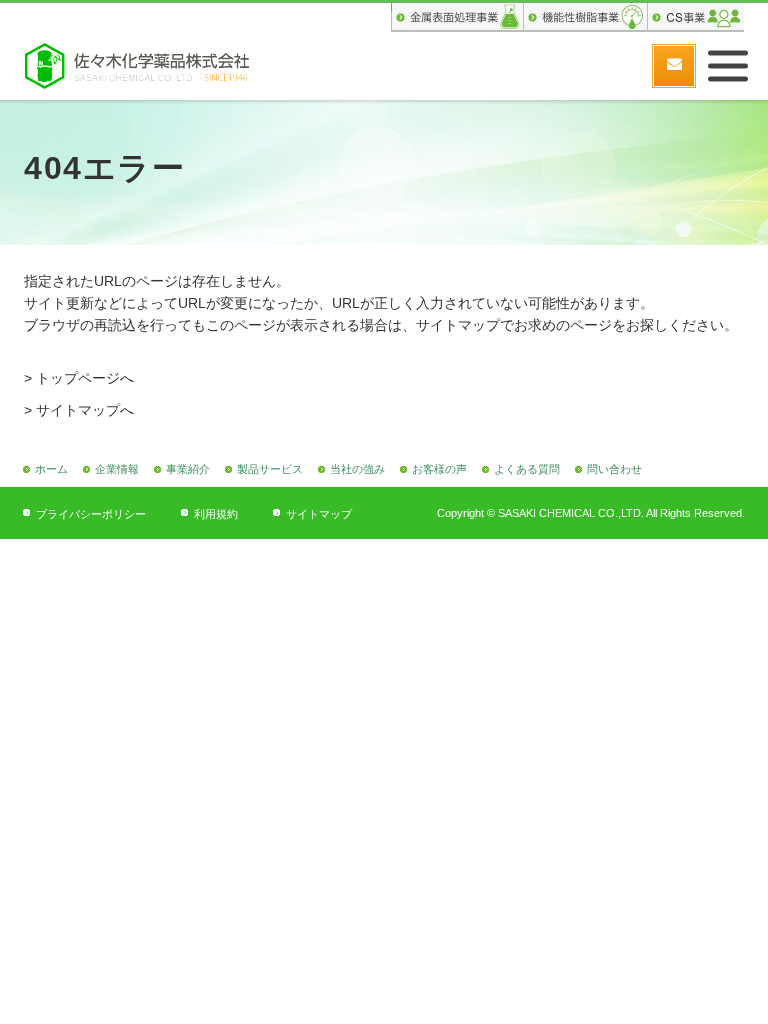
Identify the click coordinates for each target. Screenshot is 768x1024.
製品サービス (270, 469)
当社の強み (357, 469)
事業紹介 (188, 469)
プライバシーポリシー (91, 514)
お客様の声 (439, 469)
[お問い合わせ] (674, 66)
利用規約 (216, 514)
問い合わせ (614, 469)
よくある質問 (527, 469)
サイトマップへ (85, 410)
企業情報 (117, 469)
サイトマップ (319, 514)
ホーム (51, 469)
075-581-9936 (624, 65)
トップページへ (85, 378)
